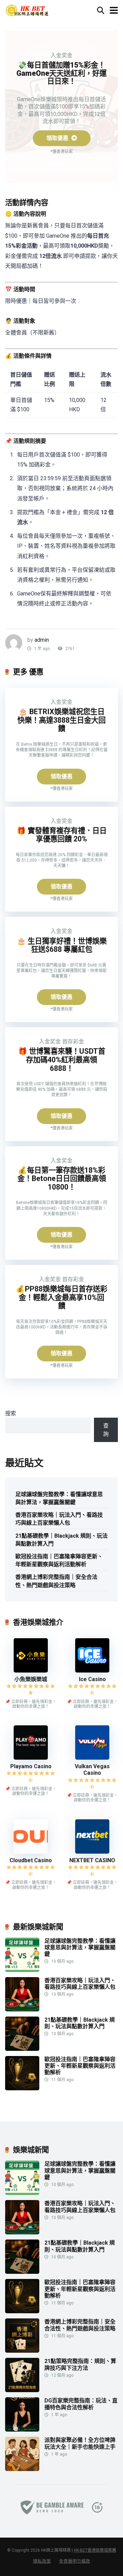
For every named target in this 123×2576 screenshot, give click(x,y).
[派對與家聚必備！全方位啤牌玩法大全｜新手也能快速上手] (22, 2469)
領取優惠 (58, 138)
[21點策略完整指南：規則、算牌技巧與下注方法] (22, 2390)
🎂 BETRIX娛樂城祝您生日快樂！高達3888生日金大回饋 (61, 720)
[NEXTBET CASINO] (92, 1852)
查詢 (106, 1430)
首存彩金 (73, 1042)
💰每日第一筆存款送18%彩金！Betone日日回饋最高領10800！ (62, 1179)
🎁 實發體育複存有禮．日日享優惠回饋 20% (62, 835)
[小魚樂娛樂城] (31, 1671)
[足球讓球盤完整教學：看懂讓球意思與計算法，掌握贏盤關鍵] (22, 1970)
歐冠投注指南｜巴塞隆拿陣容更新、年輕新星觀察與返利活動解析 (59, 1560)
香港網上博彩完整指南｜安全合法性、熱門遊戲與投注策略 (56, 1581)
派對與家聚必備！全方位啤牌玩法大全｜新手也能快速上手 (80, 2443)
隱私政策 (42, 2561)
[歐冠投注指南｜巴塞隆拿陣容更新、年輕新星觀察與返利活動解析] (22, 2088)
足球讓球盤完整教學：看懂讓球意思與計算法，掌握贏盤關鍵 (59, 1498)
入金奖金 (61, 55)
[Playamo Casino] (31, 1758)
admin (42, 640)
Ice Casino (92, 1679)
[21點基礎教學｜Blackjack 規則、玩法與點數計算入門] (22, 2049)
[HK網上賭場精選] (27, 9)
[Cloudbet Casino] (31, 1852)
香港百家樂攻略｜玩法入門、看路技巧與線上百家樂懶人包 (59, 1519)
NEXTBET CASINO (92, 1860)
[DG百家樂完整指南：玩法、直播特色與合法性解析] (22, 2430)
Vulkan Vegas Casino (92, 1770)
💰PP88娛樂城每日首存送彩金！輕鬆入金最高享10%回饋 (61, 1297)
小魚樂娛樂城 (31, 1679)
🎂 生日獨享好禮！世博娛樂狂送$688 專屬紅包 (62, 945)
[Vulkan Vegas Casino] (92, 1758)
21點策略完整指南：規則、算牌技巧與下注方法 (80, 2364)
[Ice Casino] (92, 1671)
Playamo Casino (31, 1766)
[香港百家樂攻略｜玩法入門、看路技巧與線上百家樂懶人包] (22, 2010)
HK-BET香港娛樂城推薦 (95, 2550)
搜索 (11, 1413)
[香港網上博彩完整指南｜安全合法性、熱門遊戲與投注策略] (22, 2351)
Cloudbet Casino (31, 1860)
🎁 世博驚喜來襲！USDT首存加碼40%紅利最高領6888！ (62, 1060)
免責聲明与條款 (75, 2561)
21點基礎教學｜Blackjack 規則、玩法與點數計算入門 (61, 1540)
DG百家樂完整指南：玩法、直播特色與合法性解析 (81, 2404)
